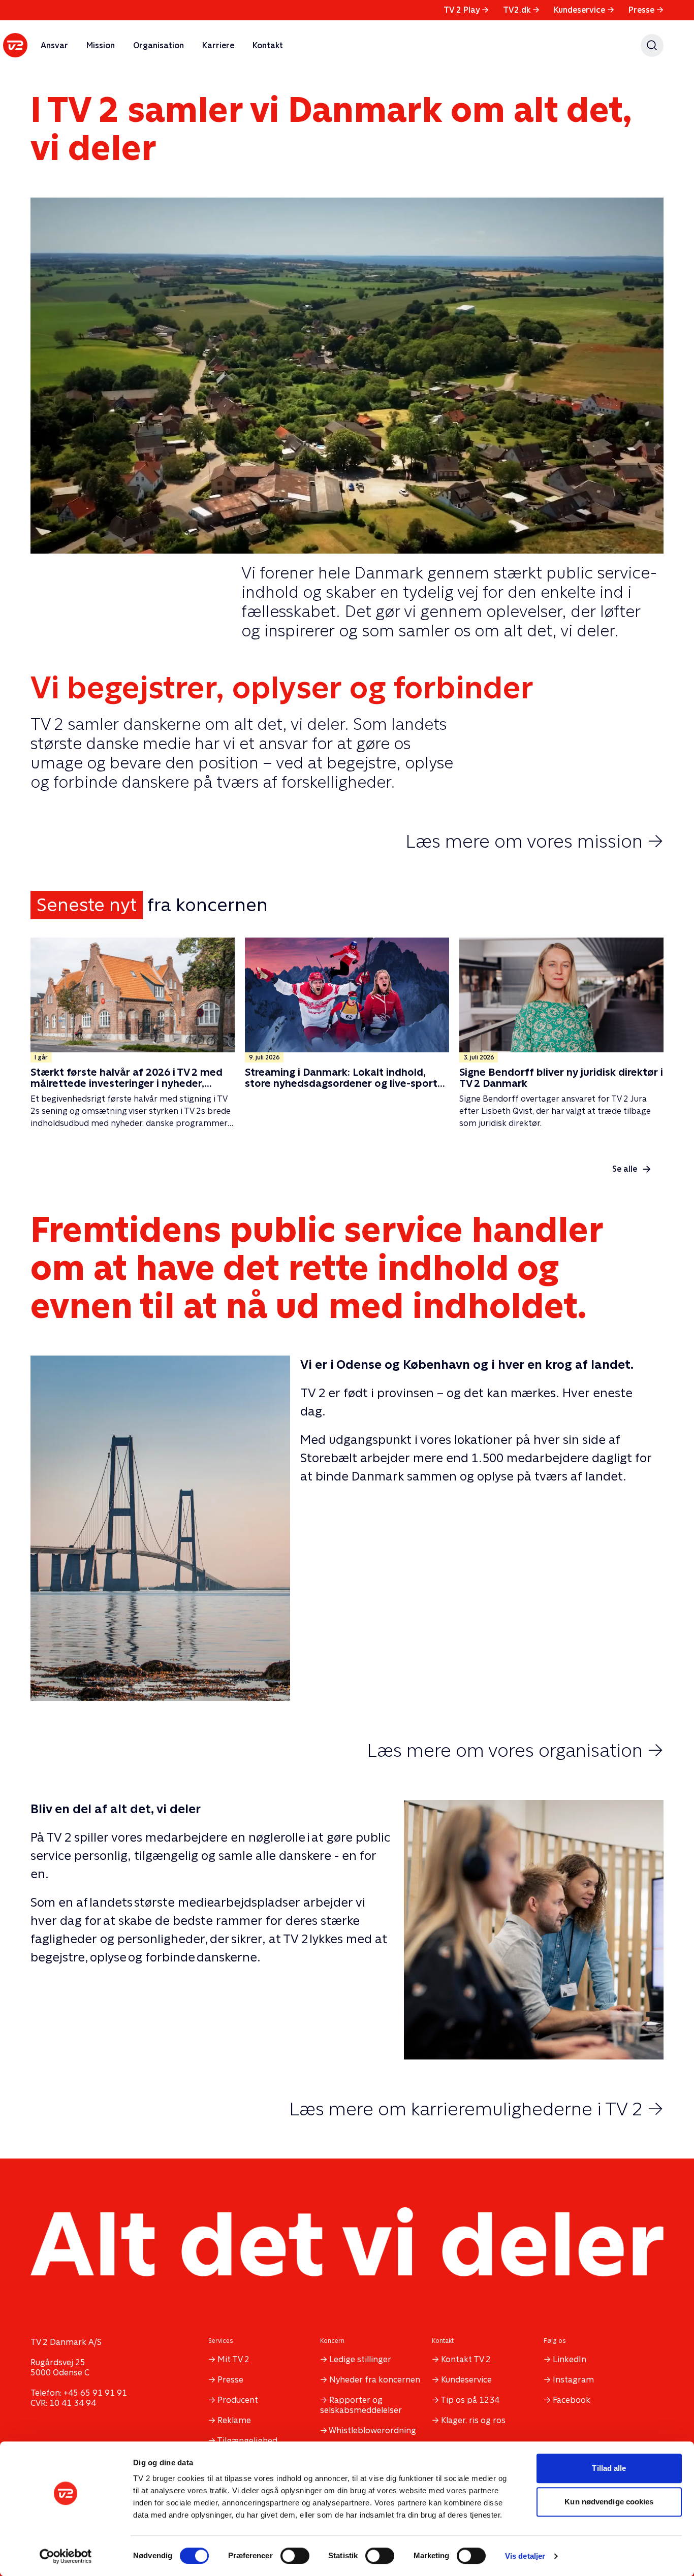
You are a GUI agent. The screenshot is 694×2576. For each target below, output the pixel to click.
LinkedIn (570, 2359)
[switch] (295, 2556)
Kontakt (268, 45)
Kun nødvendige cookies (609, 2502)
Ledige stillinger (360, 2359)
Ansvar (54, 45)
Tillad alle (609, 2468)
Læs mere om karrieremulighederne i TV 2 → (476, 2109)
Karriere (218, 45)
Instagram (573, 2380)
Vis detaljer (525, 2556)
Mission (101, 45)
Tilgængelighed (247, 2441)
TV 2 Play (466, 10)
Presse (646, 10)
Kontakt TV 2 (466, 2359)
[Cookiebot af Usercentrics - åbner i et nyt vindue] (66, 2556)
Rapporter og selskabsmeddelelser (361, 2405)
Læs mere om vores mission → (534, 841)
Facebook (572, 2400)
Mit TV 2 (233, 2359)
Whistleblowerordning (372, 2430)
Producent (238, 2400)
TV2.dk (521, 10)
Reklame (234, 2420)
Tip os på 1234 (470, 2400)
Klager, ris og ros (473, 2420)
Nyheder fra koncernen (375, 2380)
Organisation (159, 45)
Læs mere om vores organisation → (515, 1750)
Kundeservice (584, 10)
